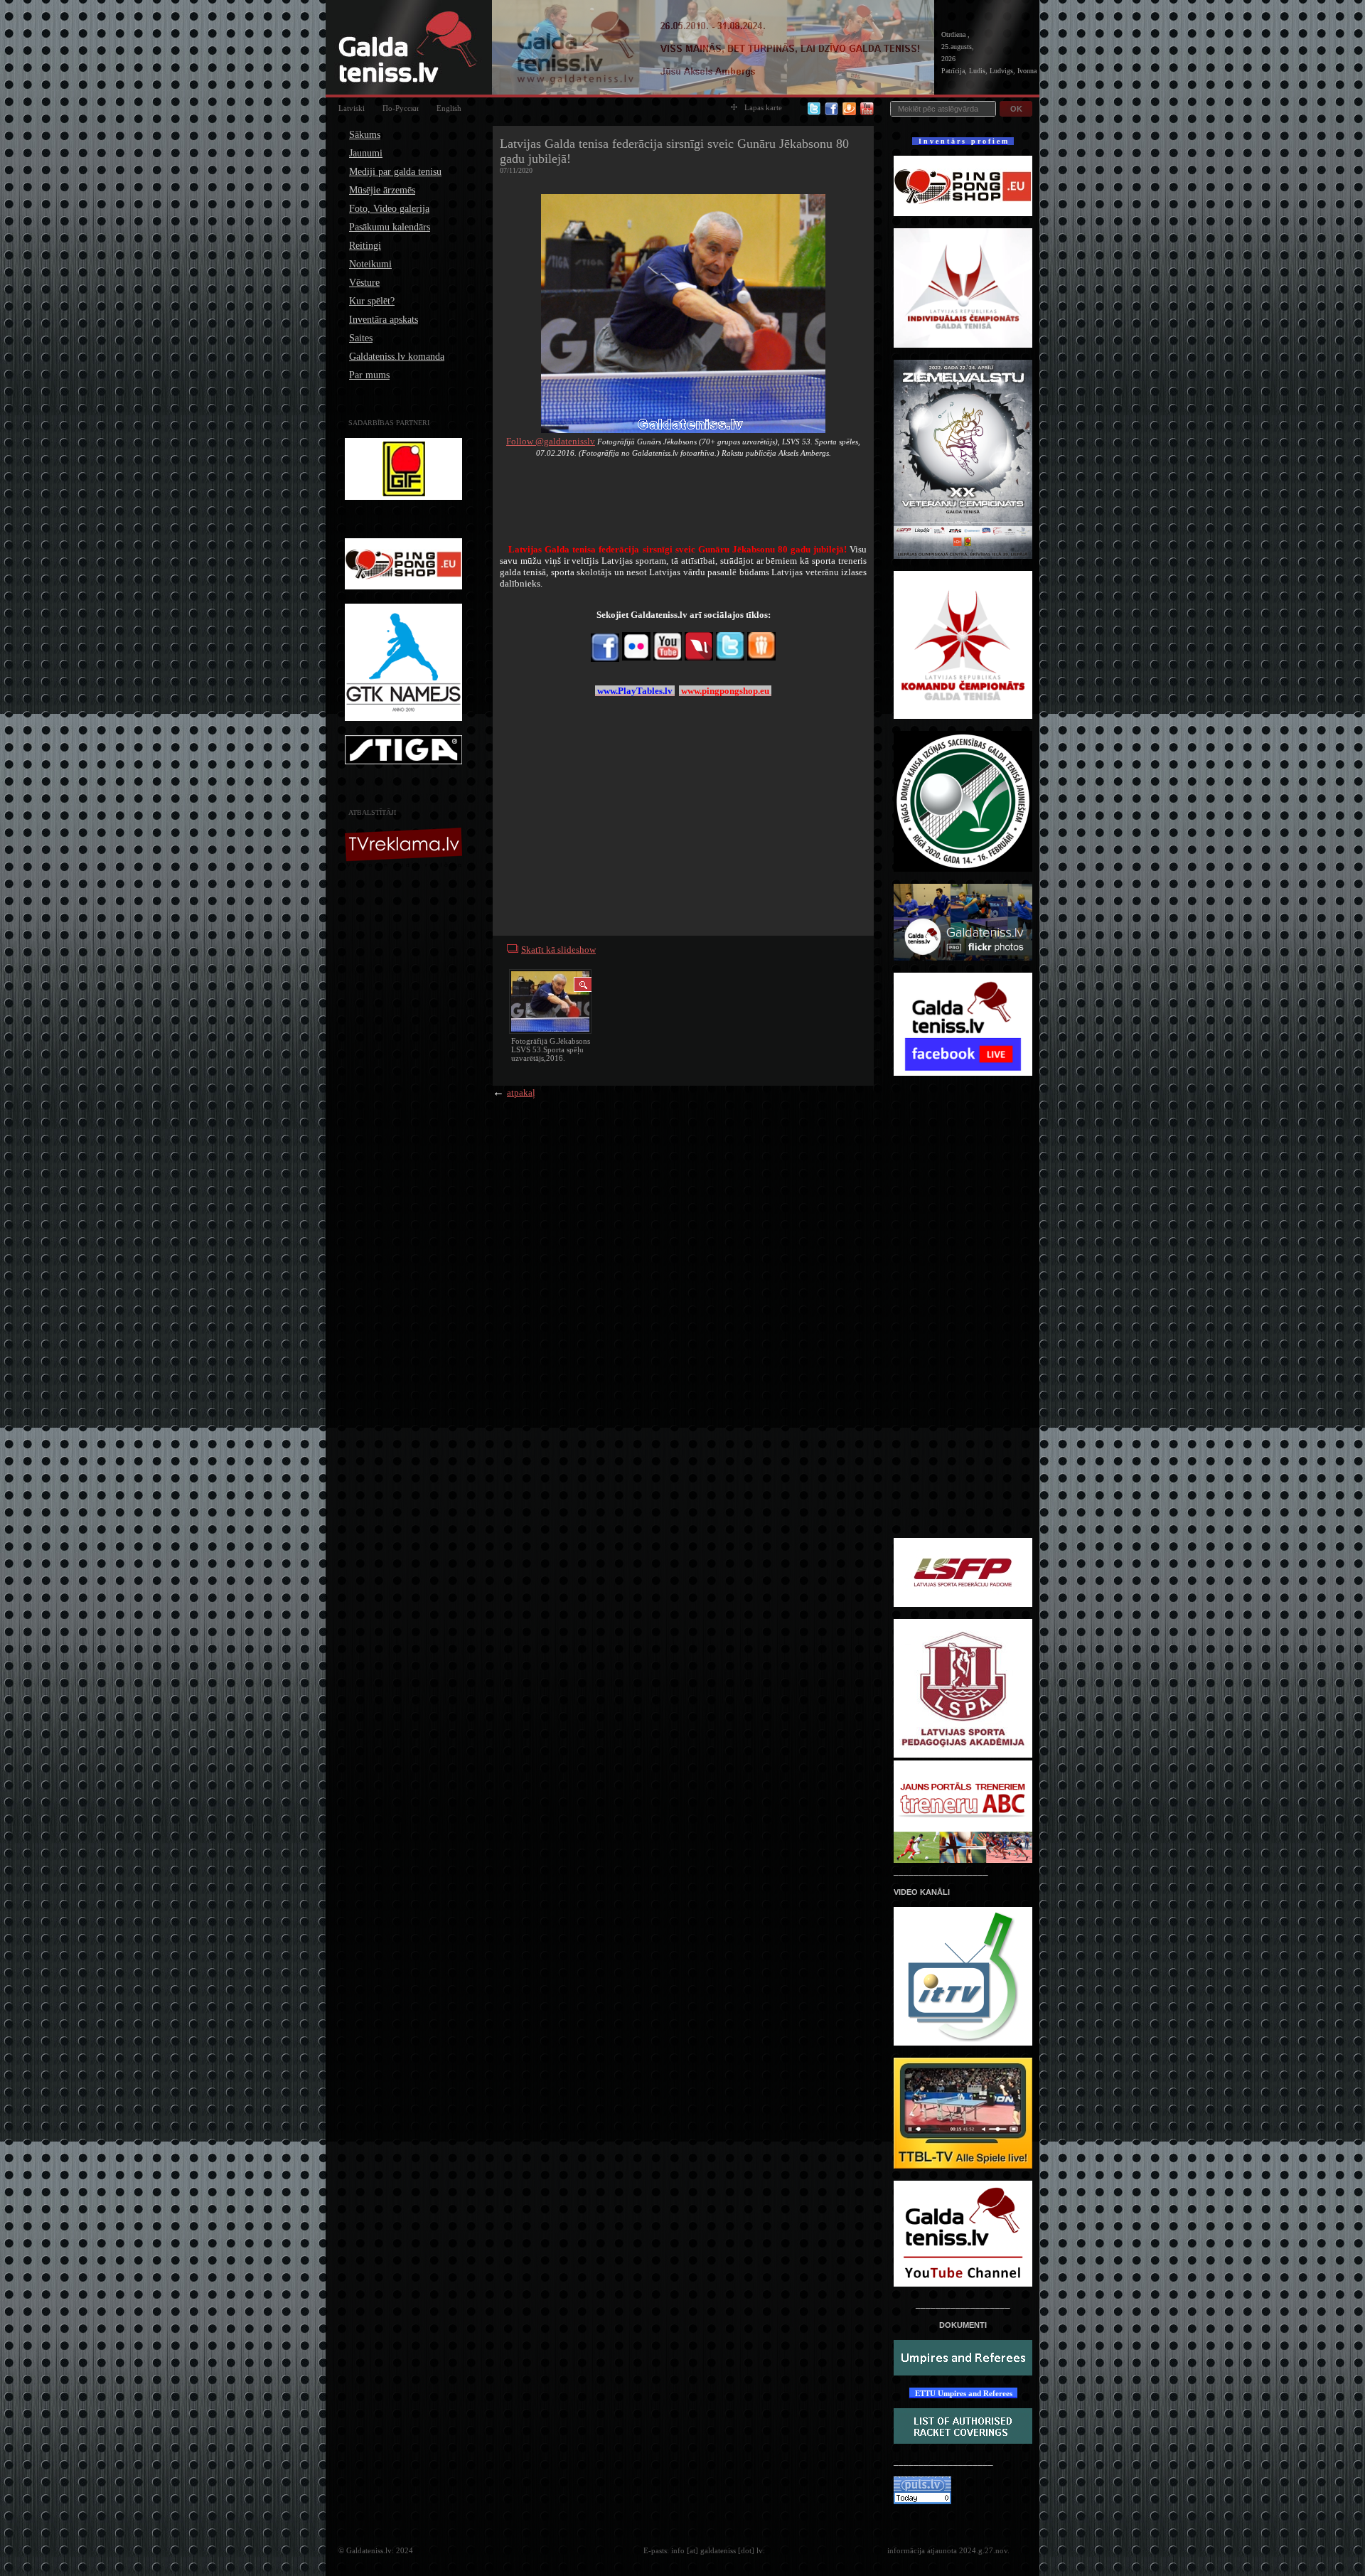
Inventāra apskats (384, 320)
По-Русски (401, 108)
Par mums (369, 375)
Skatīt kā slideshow (558, 950)
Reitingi (365, 246)
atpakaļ (521, 1092)
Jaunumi (366, 153)
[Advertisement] (405, 1094)
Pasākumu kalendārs (390, 227)
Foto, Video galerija (389, 209)
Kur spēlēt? (372, 301)
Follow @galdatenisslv (551, 441)
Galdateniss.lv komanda (397, 357)
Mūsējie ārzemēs (382, 190)
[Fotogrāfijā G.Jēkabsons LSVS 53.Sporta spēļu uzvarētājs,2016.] (550, 1003)
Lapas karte (763, 107)
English (449, 108)
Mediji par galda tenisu (395, 172)
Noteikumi (370, 264)
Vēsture (364, 283)
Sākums (365, 135)
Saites (361, 338)
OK (1016, 109)
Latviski (352, 108)
